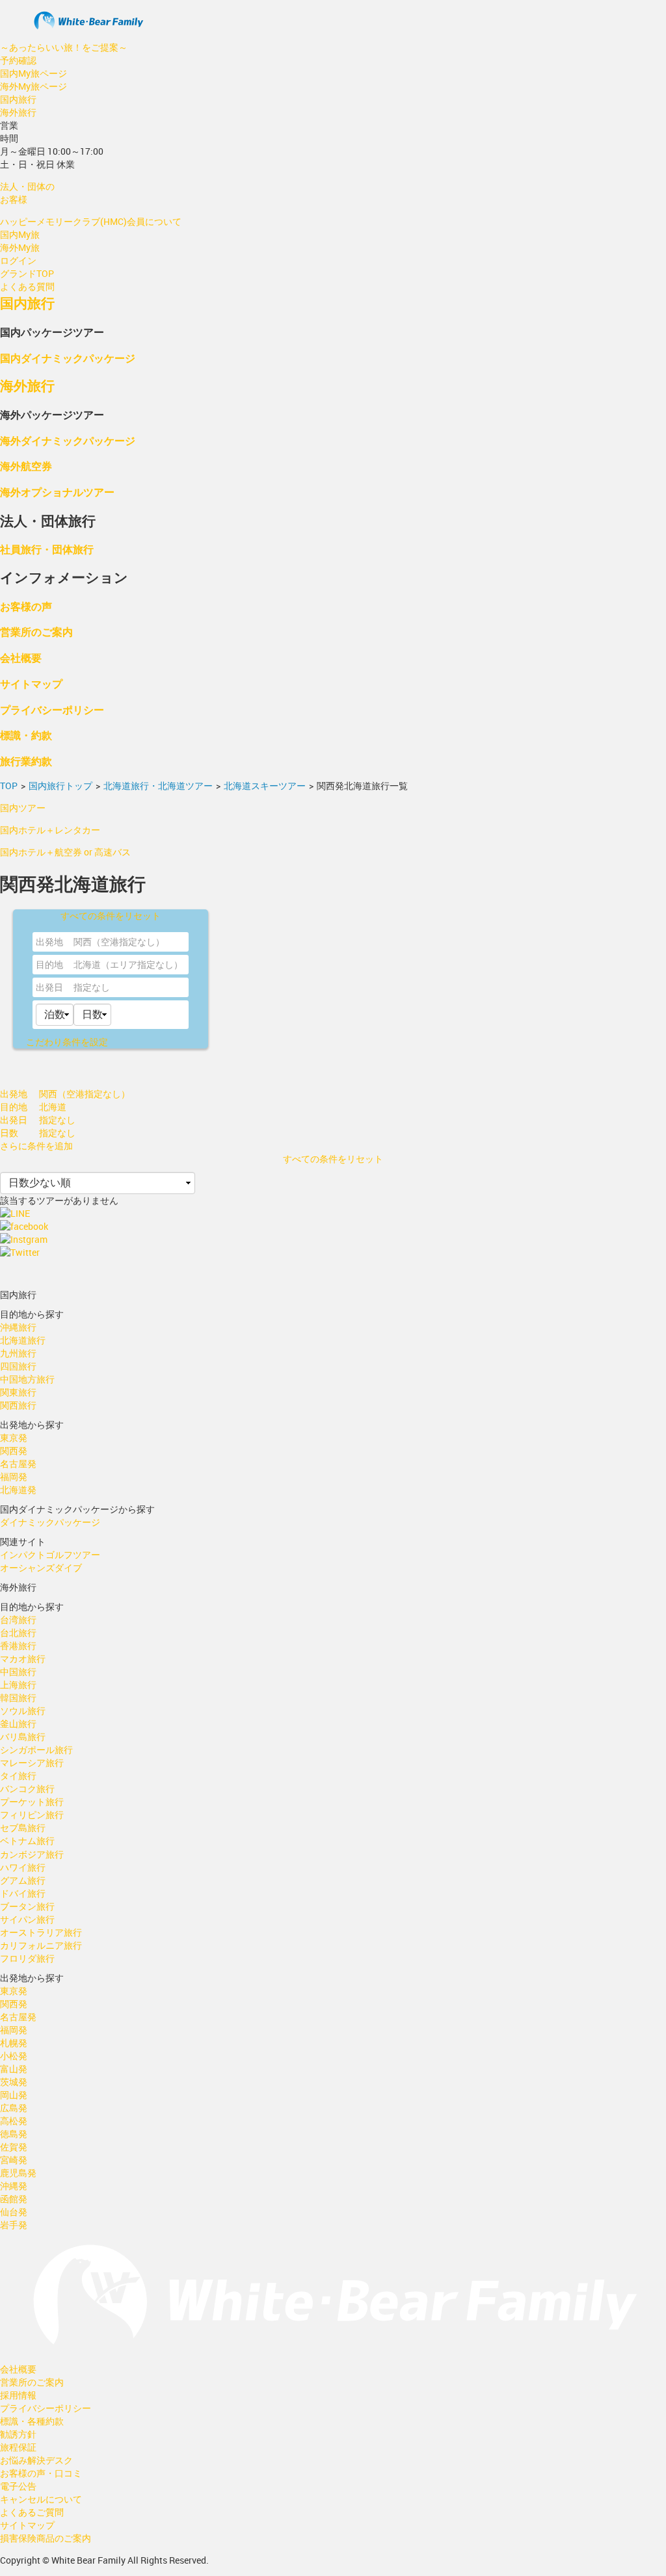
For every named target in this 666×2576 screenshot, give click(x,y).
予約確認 (18, 60)
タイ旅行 (18, 1776)
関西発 (14, 1451)
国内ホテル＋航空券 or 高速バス (65, 852)
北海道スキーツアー (265, 786)
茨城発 (14, 2082)
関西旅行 (18, 1405)
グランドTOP (27, 273)
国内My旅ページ (33, 73)
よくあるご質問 (32, 2512)
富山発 (14, 2069)
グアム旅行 (23, 1880)
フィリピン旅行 (32, 1815)
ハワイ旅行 (23, 1867)
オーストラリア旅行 (41, 1932)
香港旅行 (18, 1646)
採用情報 (18, 2395)
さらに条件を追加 (36, 1146)
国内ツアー (23, 808)
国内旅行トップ (60, 786)
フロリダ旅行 (27, 1958)
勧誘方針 (18, 2434)
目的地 (49, 964)
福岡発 (14, 1477)
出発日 (49, 987)
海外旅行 (18, 112)
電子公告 (18, 2486)
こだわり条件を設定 (67, 1042)
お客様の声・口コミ (41, 2473)
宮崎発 (14, 2160)
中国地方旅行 (27, 1379)
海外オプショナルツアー (57, 492)
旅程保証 (18, 2447)
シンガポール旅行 (36, 1750)
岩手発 (14, 2225)
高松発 (14, 2121)
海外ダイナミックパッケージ (68, 440)
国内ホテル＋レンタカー (50, 830)
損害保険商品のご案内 (46, 2538)
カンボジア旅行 (32, 1854)
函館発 (14, 2199)
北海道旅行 (23, 1340)
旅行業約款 (26, 761)
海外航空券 (26, 466)
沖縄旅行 (18, 1327)
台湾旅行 (18, 1620)
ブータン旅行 (27, 1906)
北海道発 (18, 1490)
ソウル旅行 (23, 1711)
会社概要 (21, 657)
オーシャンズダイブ (41, 1568)
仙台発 (14, 2212)
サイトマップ (31, 683)
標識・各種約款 (32, 2421)
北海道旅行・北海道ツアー (158, 786)
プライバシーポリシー (52, 709)
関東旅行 (18, 1392)
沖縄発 (14, 2186)
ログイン (18, 260)
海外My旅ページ (33, 86)
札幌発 (14, 2043)
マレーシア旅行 (32, 1763)
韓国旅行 (18, 1698)
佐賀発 (14, 2147)
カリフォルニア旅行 (41, 1945)
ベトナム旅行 (27, 1841)
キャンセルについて (41, 2499)
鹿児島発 (18, 2173)
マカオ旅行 (23, 1659)
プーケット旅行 (32, 1802)
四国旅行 (18, 1366)
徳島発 (14, 2134)
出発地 (49, 942)
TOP (9, 786)
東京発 (14, 1438)
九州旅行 (18, 1353)
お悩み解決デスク (36, 2460)
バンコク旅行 (27, 1789)
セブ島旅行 (23, 1828)
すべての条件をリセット (111, 916)
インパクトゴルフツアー (50, 1555)
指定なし (92, 987)
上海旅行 (18, 1685)
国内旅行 (18, 99)
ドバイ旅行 (23, 1893)
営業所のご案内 (36, 631)
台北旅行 (18, 1633)
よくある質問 (27, 286)
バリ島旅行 (23, 1737)
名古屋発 (18, 1464)
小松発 (14, 2056)
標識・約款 (26, 735)
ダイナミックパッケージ (50, 1522)
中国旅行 (18, 1672)
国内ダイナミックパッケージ (68, 358)
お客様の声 (26, 606)
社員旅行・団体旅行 (47, 549)
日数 (9, 1133)
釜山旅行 (18, 1724)
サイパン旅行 (27, 1919)
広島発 (14, 2108)
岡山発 (14, 2095)
